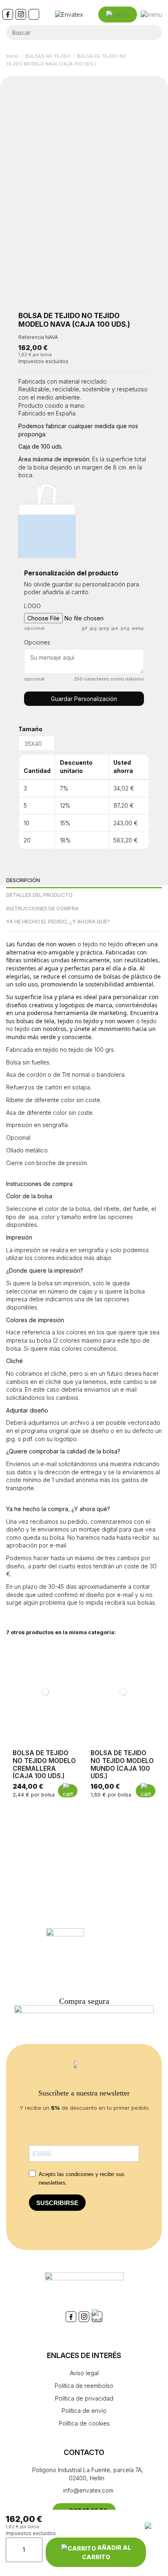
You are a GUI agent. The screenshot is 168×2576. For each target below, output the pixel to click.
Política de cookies (84, 2423)
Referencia (31, 337)
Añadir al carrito (106, 2552)
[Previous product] (151, 60)
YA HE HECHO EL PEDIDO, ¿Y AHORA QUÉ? (58, 922)
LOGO (32, 606)
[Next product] (159, 60)
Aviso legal (84, 2373)
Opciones (37, 642)
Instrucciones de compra (42, 908)
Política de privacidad (84, 2398)
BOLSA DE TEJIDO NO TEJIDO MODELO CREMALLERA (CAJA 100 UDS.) (44, 1764)
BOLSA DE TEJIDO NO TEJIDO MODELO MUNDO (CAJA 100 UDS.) (122, 1764)
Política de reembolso (84, 2386)
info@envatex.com (87, 2490)
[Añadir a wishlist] (157, 2550)
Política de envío (84, 2411)
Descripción (23, 880)
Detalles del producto (39, 895)
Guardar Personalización (84, 699)
